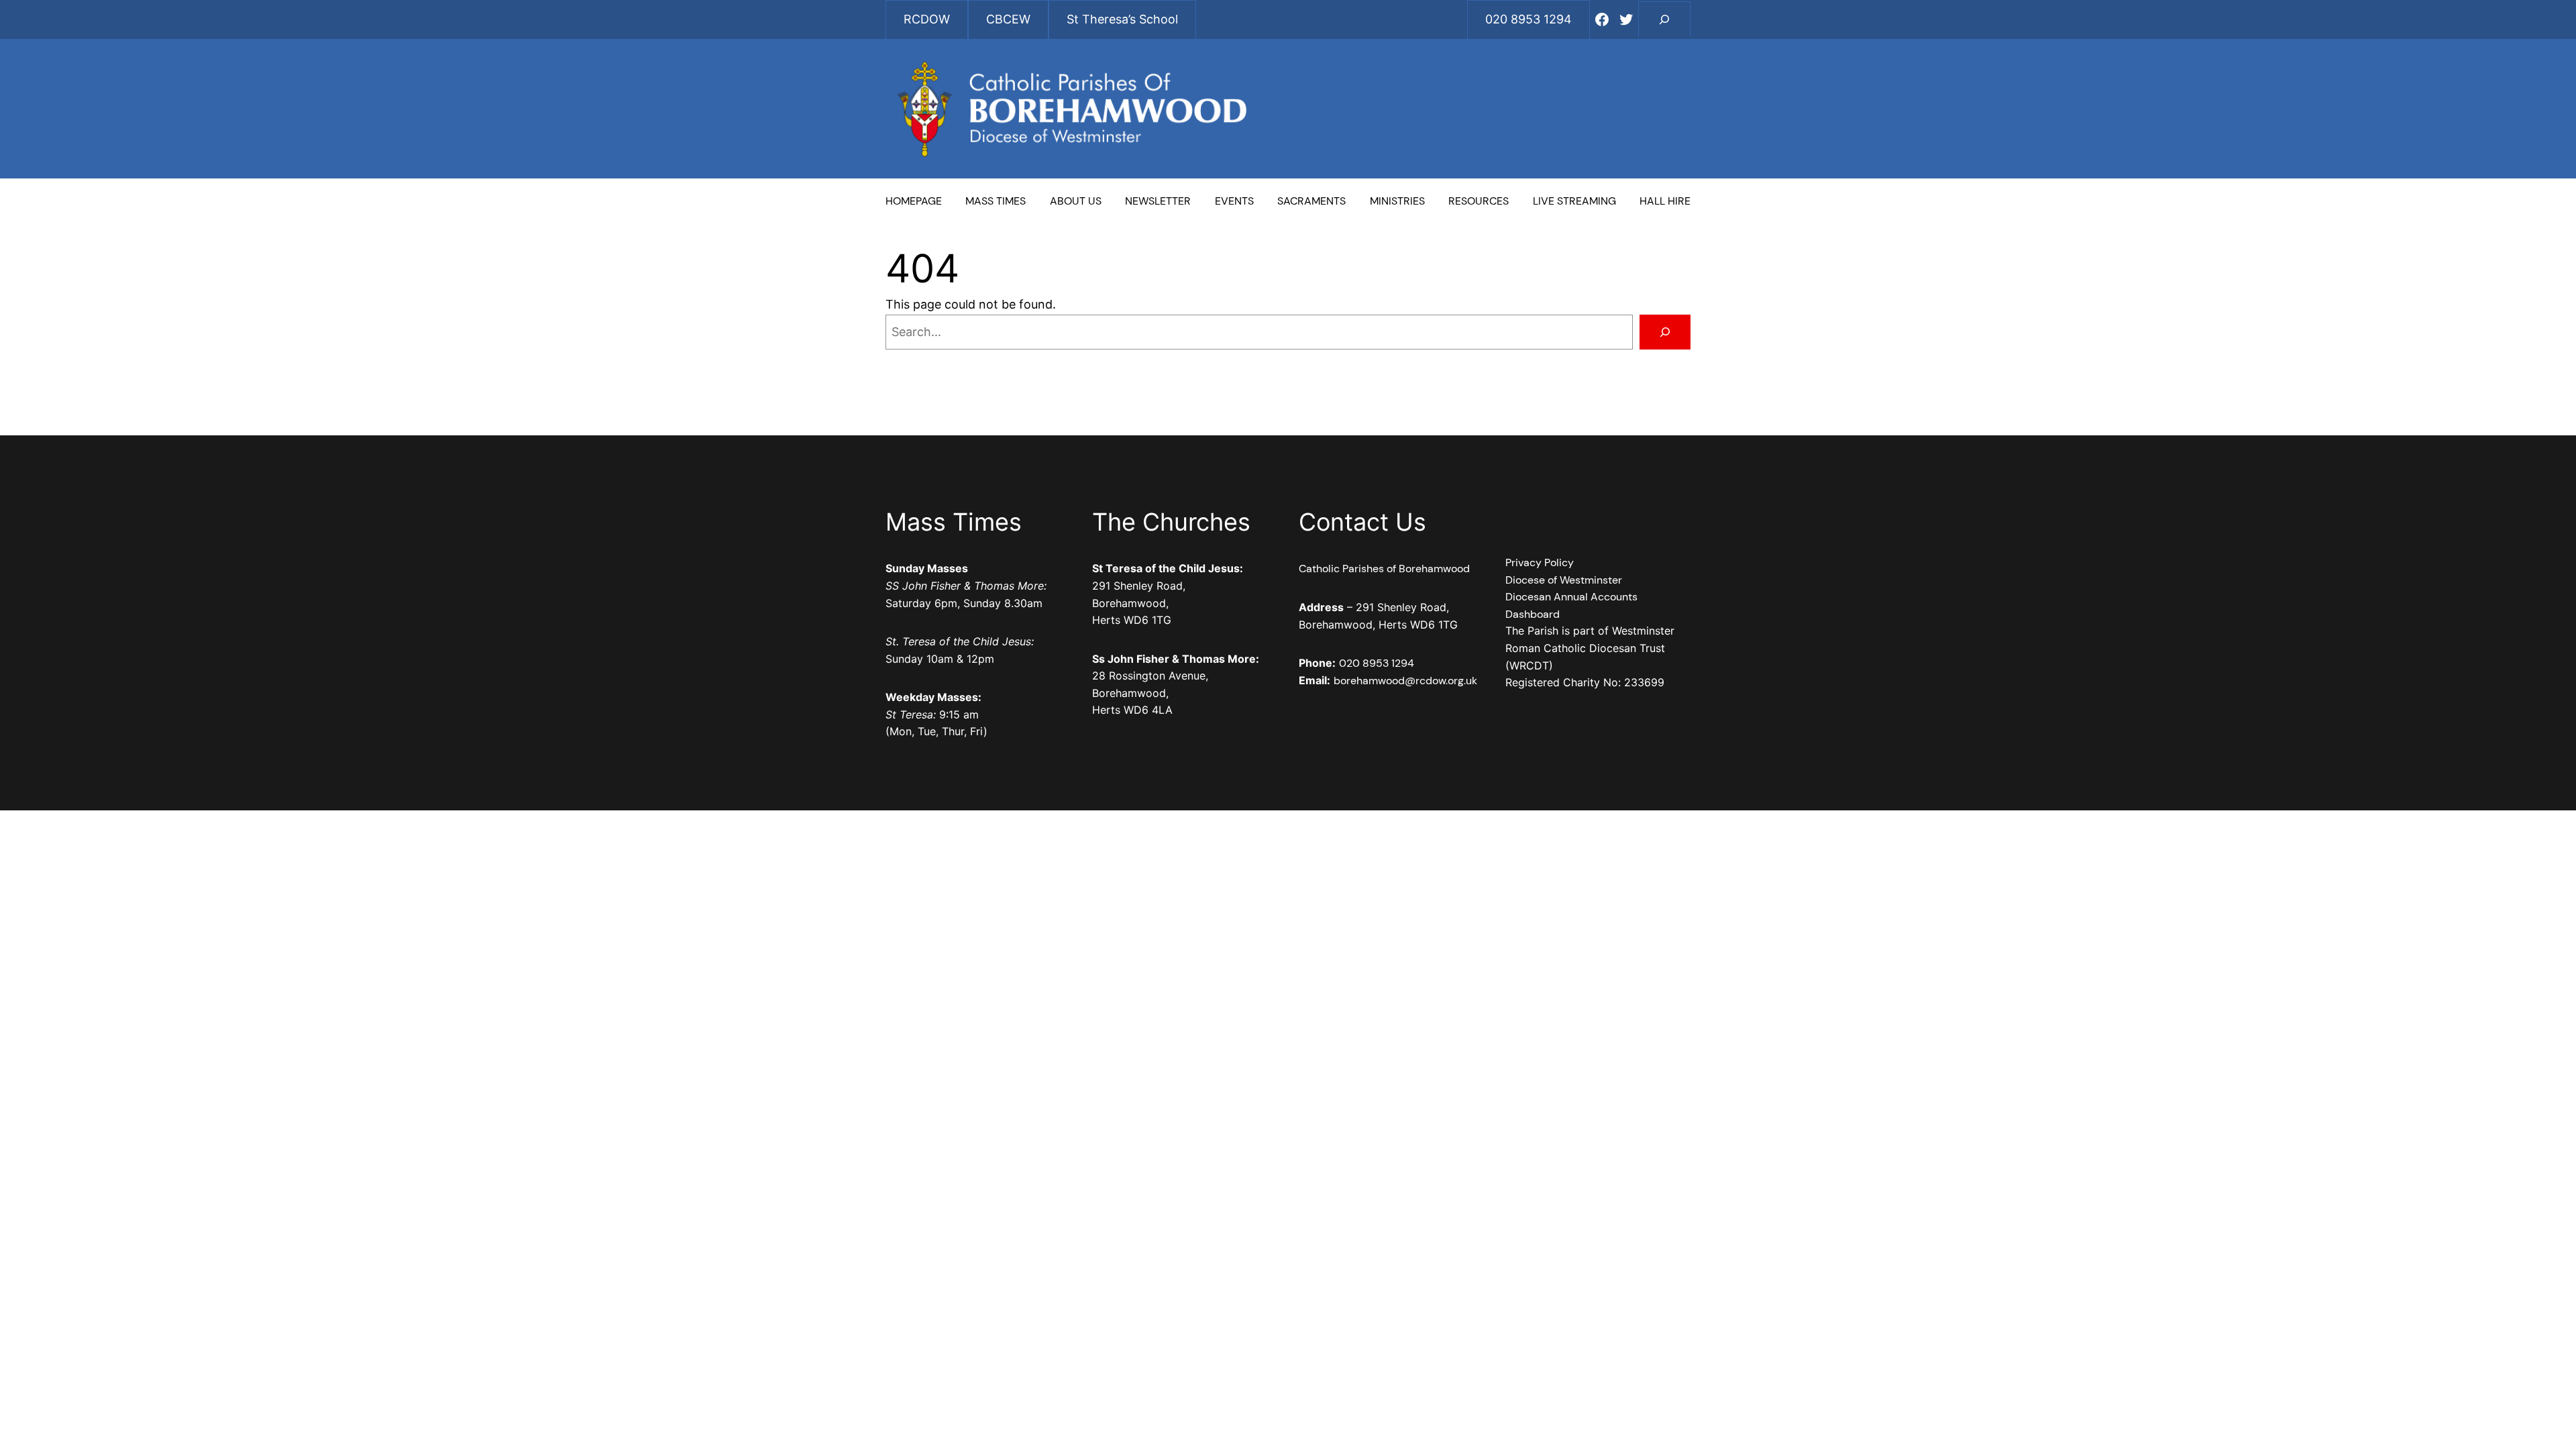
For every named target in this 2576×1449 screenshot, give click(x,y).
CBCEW (1008, 19)
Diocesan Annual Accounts (1571, 597)
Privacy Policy (1540, 562)
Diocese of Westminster (1564, 580)
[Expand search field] (1664, 19)
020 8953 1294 (1377, 663)
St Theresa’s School (1122, 19)
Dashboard (1533, 614)
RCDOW (927, 19)
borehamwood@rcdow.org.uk (1405, 681)
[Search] (1665, 332)
